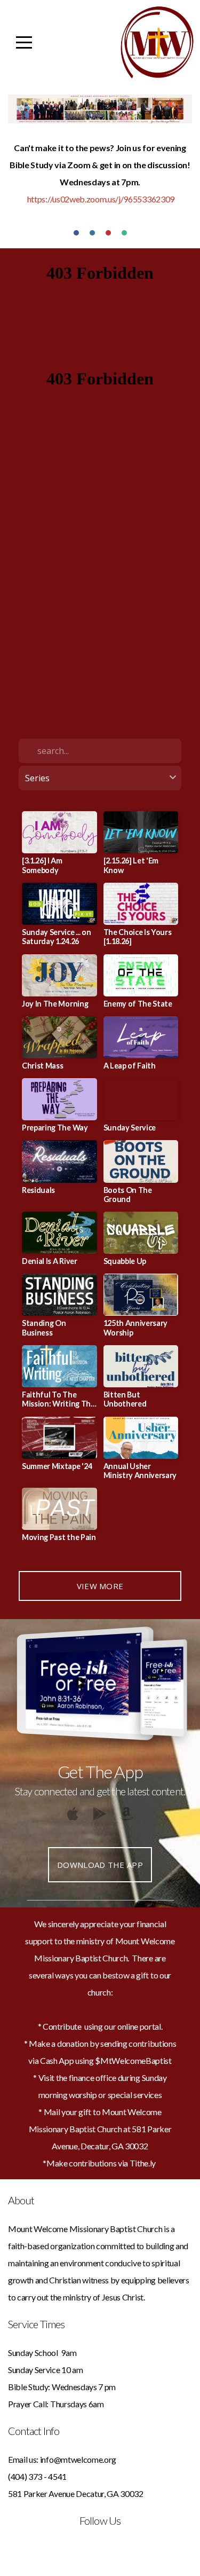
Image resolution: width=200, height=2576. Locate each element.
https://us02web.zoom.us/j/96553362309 (101, 199)
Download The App (100, 1865)
